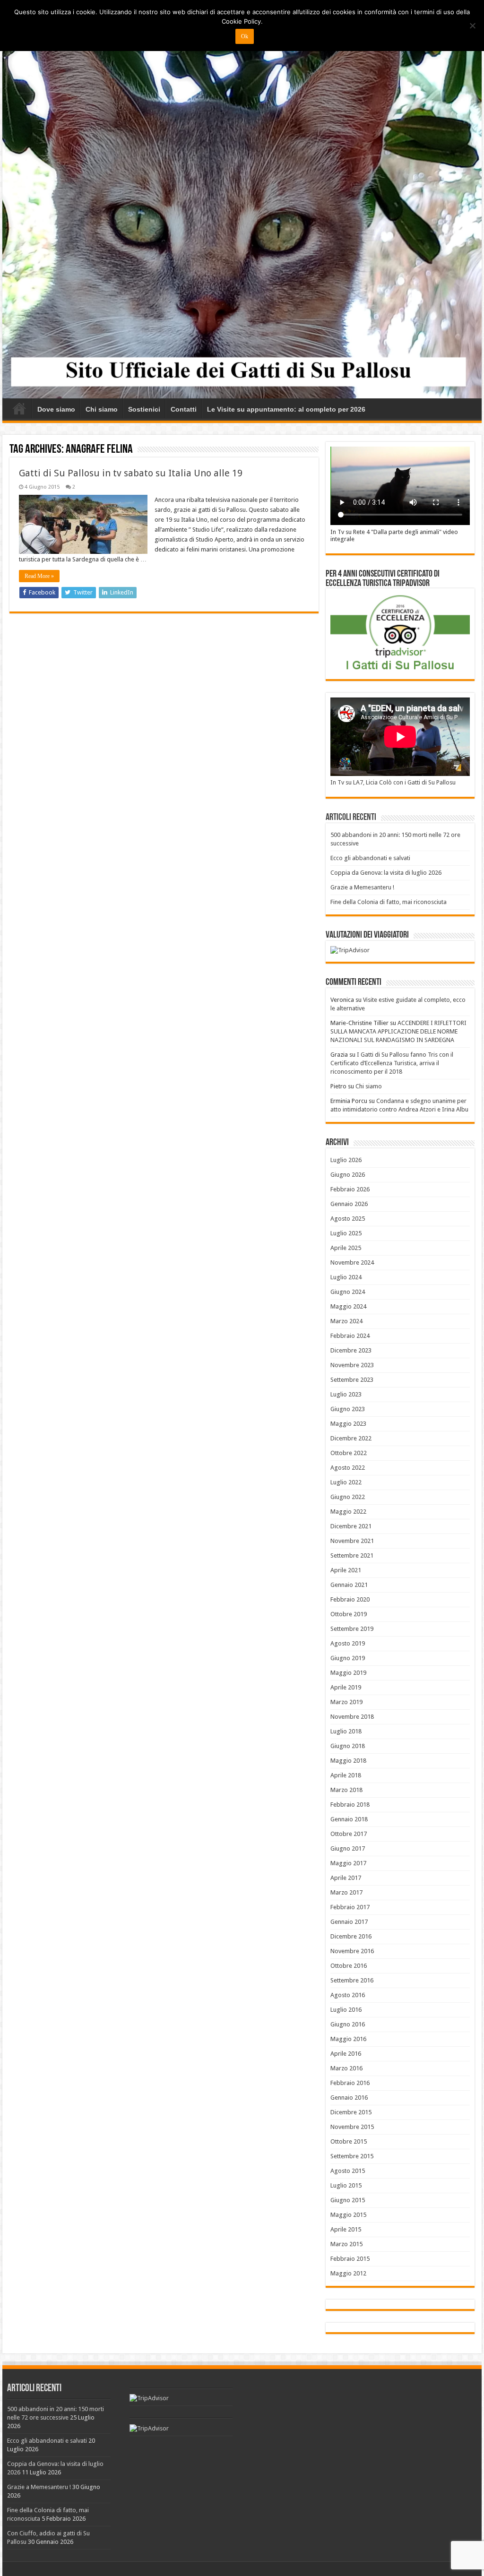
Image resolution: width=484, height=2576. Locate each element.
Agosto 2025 (348, 1219)
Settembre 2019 (352, 1629)
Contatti (184, 409)
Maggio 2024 (348, 1306)
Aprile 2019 (346, 1687)
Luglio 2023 (346, 1394)
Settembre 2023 (352, 1380)
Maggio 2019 (348, 1673)
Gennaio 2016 (349, 2098)
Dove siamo (56, 409)
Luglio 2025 (346, 1233)
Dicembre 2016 (351, 1936)
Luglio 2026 (346, 1160)
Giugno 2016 (348, 2024)
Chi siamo (102, 409)
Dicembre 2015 (351, 2112)
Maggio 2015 (348, 2215)
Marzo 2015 (346, 2244)
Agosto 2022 (348, 1468)
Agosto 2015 (348, 2171)
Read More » (39, 576)
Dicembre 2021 (351, 1526)
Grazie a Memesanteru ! (362, 887)
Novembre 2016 (352, 1951)
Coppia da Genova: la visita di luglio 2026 (386, 873)
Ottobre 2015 (349, 2141)
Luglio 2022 (346, 1482)
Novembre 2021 (352, 1541)
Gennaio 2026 (349, 1204)
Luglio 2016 (346, 2010)
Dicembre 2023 (351, 1350)
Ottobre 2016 (349, 1966)
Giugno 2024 (348, 1292)
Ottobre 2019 (349, 1614)
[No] (472, 26)
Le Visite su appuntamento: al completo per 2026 (286, 409)
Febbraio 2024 (350, 1336)
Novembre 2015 (352, 2127)
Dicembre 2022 (351, 1438)
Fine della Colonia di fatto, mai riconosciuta (389, 902)
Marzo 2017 (346, 1892)
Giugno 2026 (348, 1175)
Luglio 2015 (346, 2185)
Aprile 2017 (346, 1878)
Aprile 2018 (346, 1775)
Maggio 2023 (348, 1424)
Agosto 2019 (348, 1643)
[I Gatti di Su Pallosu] (242, 212)
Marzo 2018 (346, 1790)
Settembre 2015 (352, 2156)
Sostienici (144, 409)
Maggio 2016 (348, 2039)
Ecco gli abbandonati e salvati (370, 858)
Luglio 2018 (346, 1731)
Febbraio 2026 (350, 1189)
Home (19, 408)
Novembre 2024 (352, 1262)
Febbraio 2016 (350, 2083)
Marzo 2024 (346, 1321)
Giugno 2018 (348, 1746)
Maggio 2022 (348, 1512)
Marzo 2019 (346, 1702)
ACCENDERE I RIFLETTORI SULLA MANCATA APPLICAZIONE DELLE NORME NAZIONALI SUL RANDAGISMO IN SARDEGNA (398, 1031)
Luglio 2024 (346, 1277)
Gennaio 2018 (349, 1819)
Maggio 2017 (348, 1863)
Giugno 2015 (348, 2200)
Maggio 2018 (348, 1761)
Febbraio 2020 (350, 1599)
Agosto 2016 (348, 1995)
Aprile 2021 (346, 1570)
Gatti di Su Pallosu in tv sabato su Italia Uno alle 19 (131, 473)
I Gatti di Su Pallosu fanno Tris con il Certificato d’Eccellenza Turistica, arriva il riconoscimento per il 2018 (392, 1063)
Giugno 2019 (348, 1658)
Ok (245, 36)
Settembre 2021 (352, 1555)
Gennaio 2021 (349, 1585)
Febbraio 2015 (350, 2259)
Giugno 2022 (348, 1497)
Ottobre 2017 (349, 1834)
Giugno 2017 (348, 1848)
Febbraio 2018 (350, 1805)
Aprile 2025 (346, 1248)
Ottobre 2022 (349, 1453)
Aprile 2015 (346, 2229)
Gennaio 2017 (349, 1922)
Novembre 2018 (352, 1717)
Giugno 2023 (348, 1409)
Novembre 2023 (352, 1365)
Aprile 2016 (346, 2054)
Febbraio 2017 (350, 1907)
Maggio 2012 (348, 2273)
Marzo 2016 (346, 2068)
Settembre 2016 (352, 1980)
